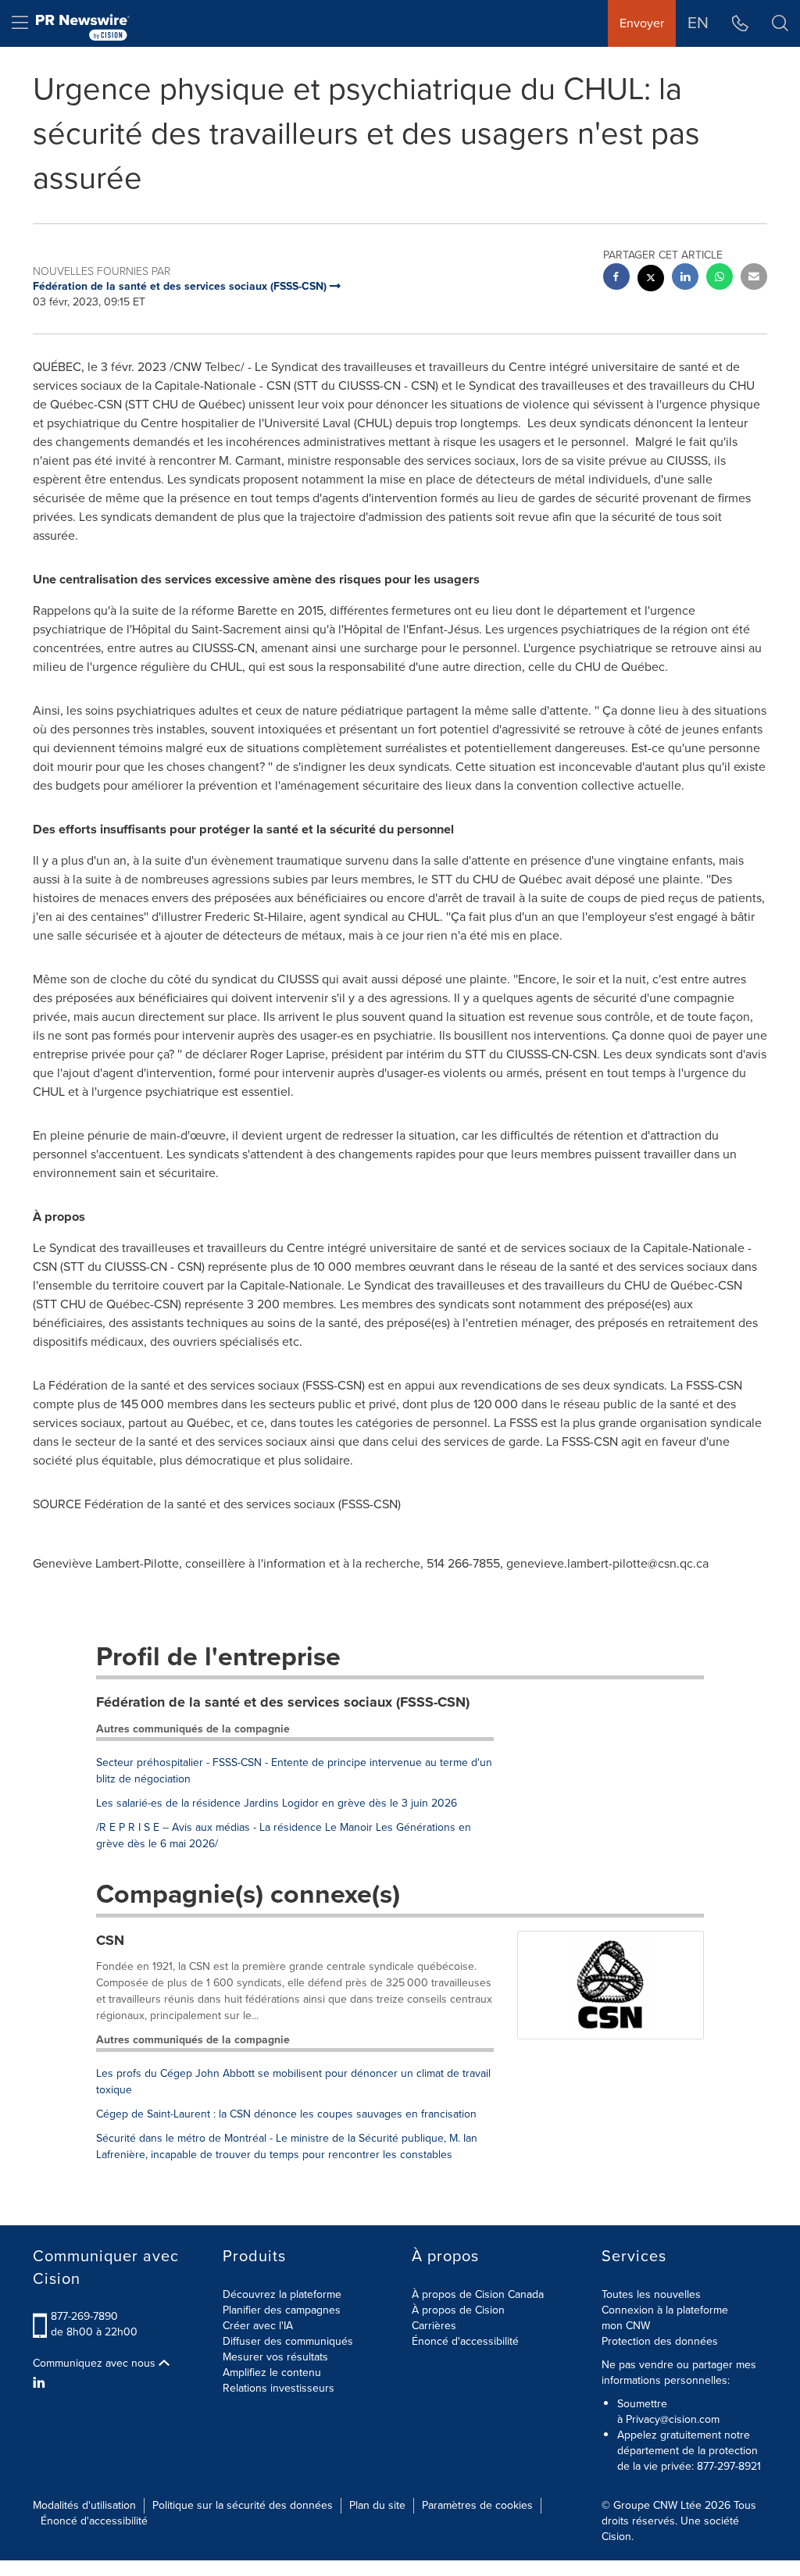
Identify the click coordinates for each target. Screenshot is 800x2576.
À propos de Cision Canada (478, 2294)
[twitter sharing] (651, 280)
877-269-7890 (84, 2316)
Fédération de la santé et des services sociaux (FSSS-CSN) (283, 1702)
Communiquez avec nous (96, 2364)
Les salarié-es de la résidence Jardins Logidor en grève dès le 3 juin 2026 (277, 1803)
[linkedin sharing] (685, 278)
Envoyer (642, 23)
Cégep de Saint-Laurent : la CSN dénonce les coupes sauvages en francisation (286, 2114)
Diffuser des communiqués (288, 2341)
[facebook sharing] (616, 278)
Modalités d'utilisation (84, 2505)
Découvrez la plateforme (282, 2294)
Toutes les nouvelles (651, 2294)
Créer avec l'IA (258, 2326)
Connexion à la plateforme (665, 2310)
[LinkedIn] (41, 2383)
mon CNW (626, 2326)
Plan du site (377, 2505)
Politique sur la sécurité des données (243, 2505)
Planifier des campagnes (282, 2310)
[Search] (780, 23)
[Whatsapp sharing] (720, 278)
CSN (110, 1940)
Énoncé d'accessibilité (465, 2341)
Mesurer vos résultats (275, 2357)
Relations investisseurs (279, 2388)
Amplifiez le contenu (272, 2373)
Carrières (434, 2326)
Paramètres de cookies (477, 2505)
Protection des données (660, 2341)
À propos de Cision (458, 2310)
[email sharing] (754, 278)
